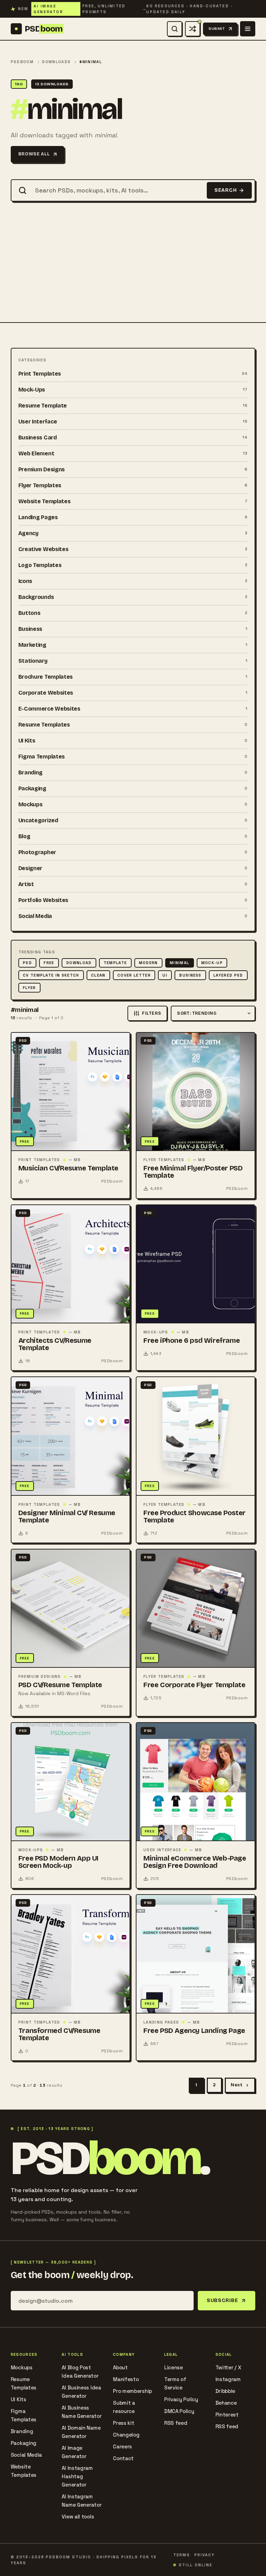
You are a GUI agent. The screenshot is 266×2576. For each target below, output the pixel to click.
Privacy (205, 2555)
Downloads (56, 62)
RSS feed (176, 2423)
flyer (29, 988)
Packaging (24, 2443)
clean (98, 975)
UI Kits (19, 2399)
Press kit (123, 2423)
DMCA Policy (179, 2411)
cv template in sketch (51, 975)
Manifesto (126, 2379)
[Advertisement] (133, 270)
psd (27, 963)
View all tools (78, 2517)
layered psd (228, 975)
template (115, 963)
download (79, 963)
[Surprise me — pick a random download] (193, 29)
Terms (182, 2555)
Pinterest (227, 2415)
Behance (226, 2403)
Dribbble (225, 2391)
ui (165, 975)
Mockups (22, 2367)
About (120, 2367)
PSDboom (22, 62)
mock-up (212, 963)
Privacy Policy (181, 2399)
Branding (22, 2431)
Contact (123, 2458)
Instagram (228, 2379)
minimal (179, 963)
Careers (122, 2446)
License (174, 2367)
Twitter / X (228, 2367)
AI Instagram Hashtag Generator (77, 2476)
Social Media (26, 2455)
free (49, 963)
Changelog (126, 2435)
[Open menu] (248, 29)
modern (148, 963)
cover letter (134, 975)
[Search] (175, 29)
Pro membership (132, 2391)
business (190, 975)
